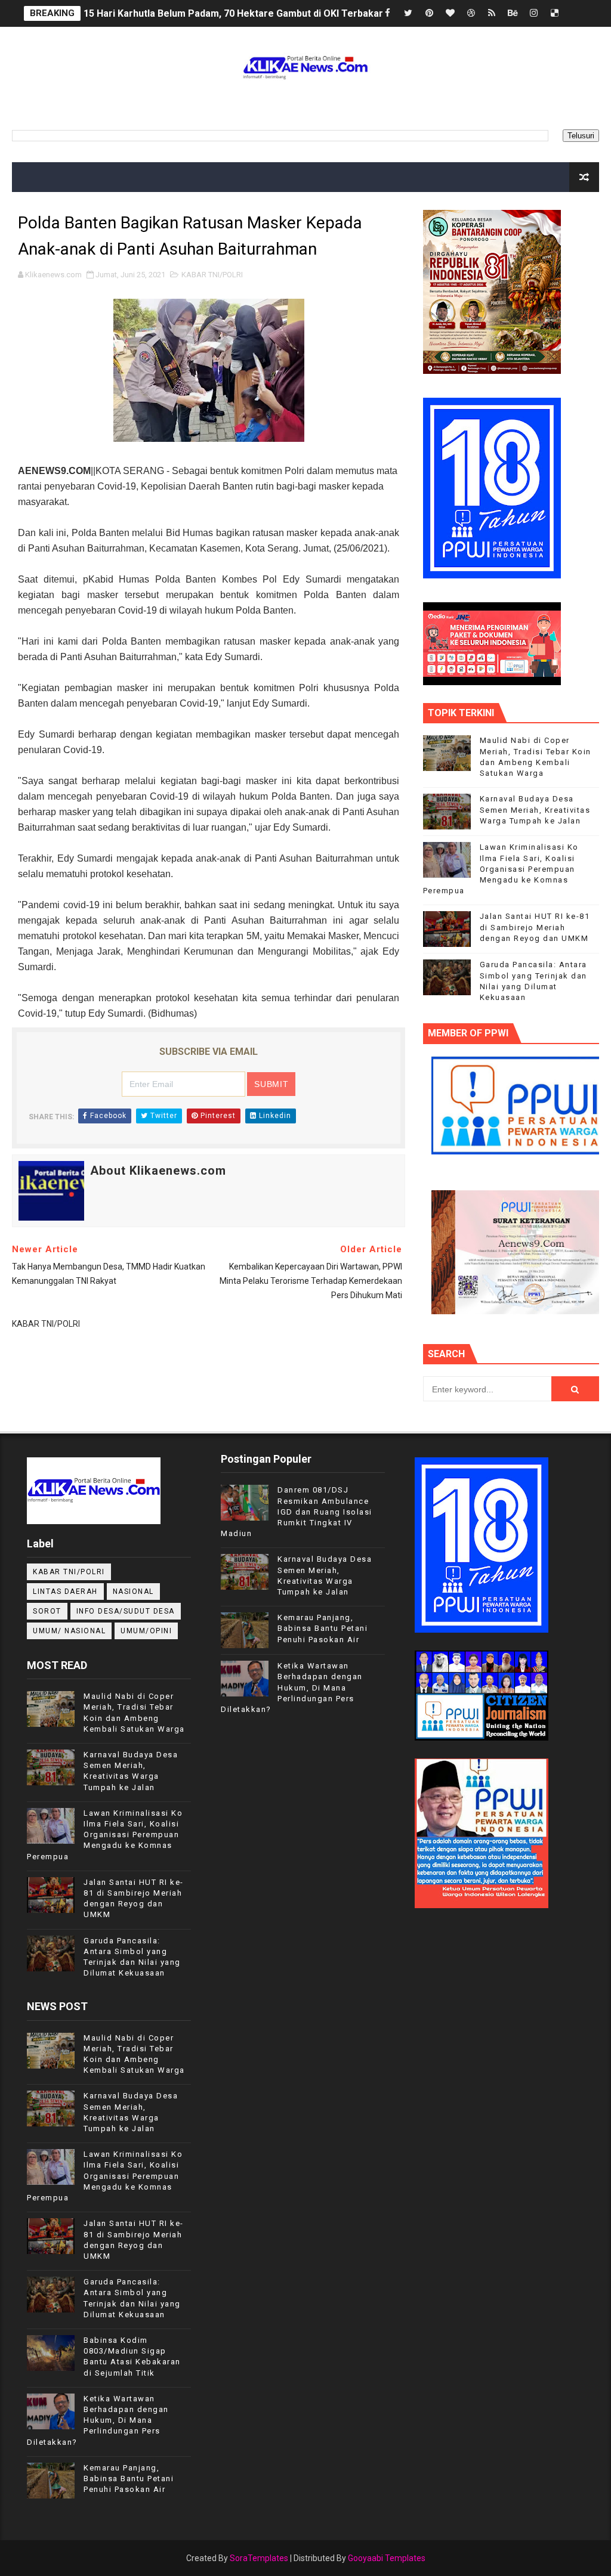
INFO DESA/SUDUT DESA (126, 1611)
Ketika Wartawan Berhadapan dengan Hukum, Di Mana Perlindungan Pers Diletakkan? (98, 2420)
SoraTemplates (259, 2558)
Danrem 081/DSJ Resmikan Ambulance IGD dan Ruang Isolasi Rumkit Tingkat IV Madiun (297, 1512)
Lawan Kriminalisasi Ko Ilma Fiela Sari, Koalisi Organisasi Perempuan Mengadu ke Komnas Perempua (501, 869)
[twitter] (408, 13)
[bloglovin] (450, 13)
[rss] (492, 13)
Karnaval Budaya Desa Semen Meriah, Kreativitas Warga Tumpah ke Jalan (535, 809)
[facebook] (387, 13)
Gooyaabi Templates (387, 2558)
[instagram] (533, 13)
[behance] (513, 13)
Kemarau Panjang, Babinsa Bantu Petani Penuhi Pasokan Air (129, 2479)
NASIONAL (133, 1592)
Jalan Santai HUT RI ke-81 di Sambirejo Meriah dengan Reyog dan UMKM (535, 927)
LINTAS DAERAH (65, 1592)
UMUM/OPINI (146, 1631)
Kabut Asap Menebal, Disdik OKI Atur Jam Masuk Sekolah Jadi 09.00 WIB (245, 15)
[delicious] (554, 13)
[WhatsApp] (575, 13)
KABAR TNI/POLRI (212, 275)
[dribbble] (471, 13)
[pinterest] (429, 13)
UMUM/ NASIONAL (69, 1631)
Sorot (47, 1611)
